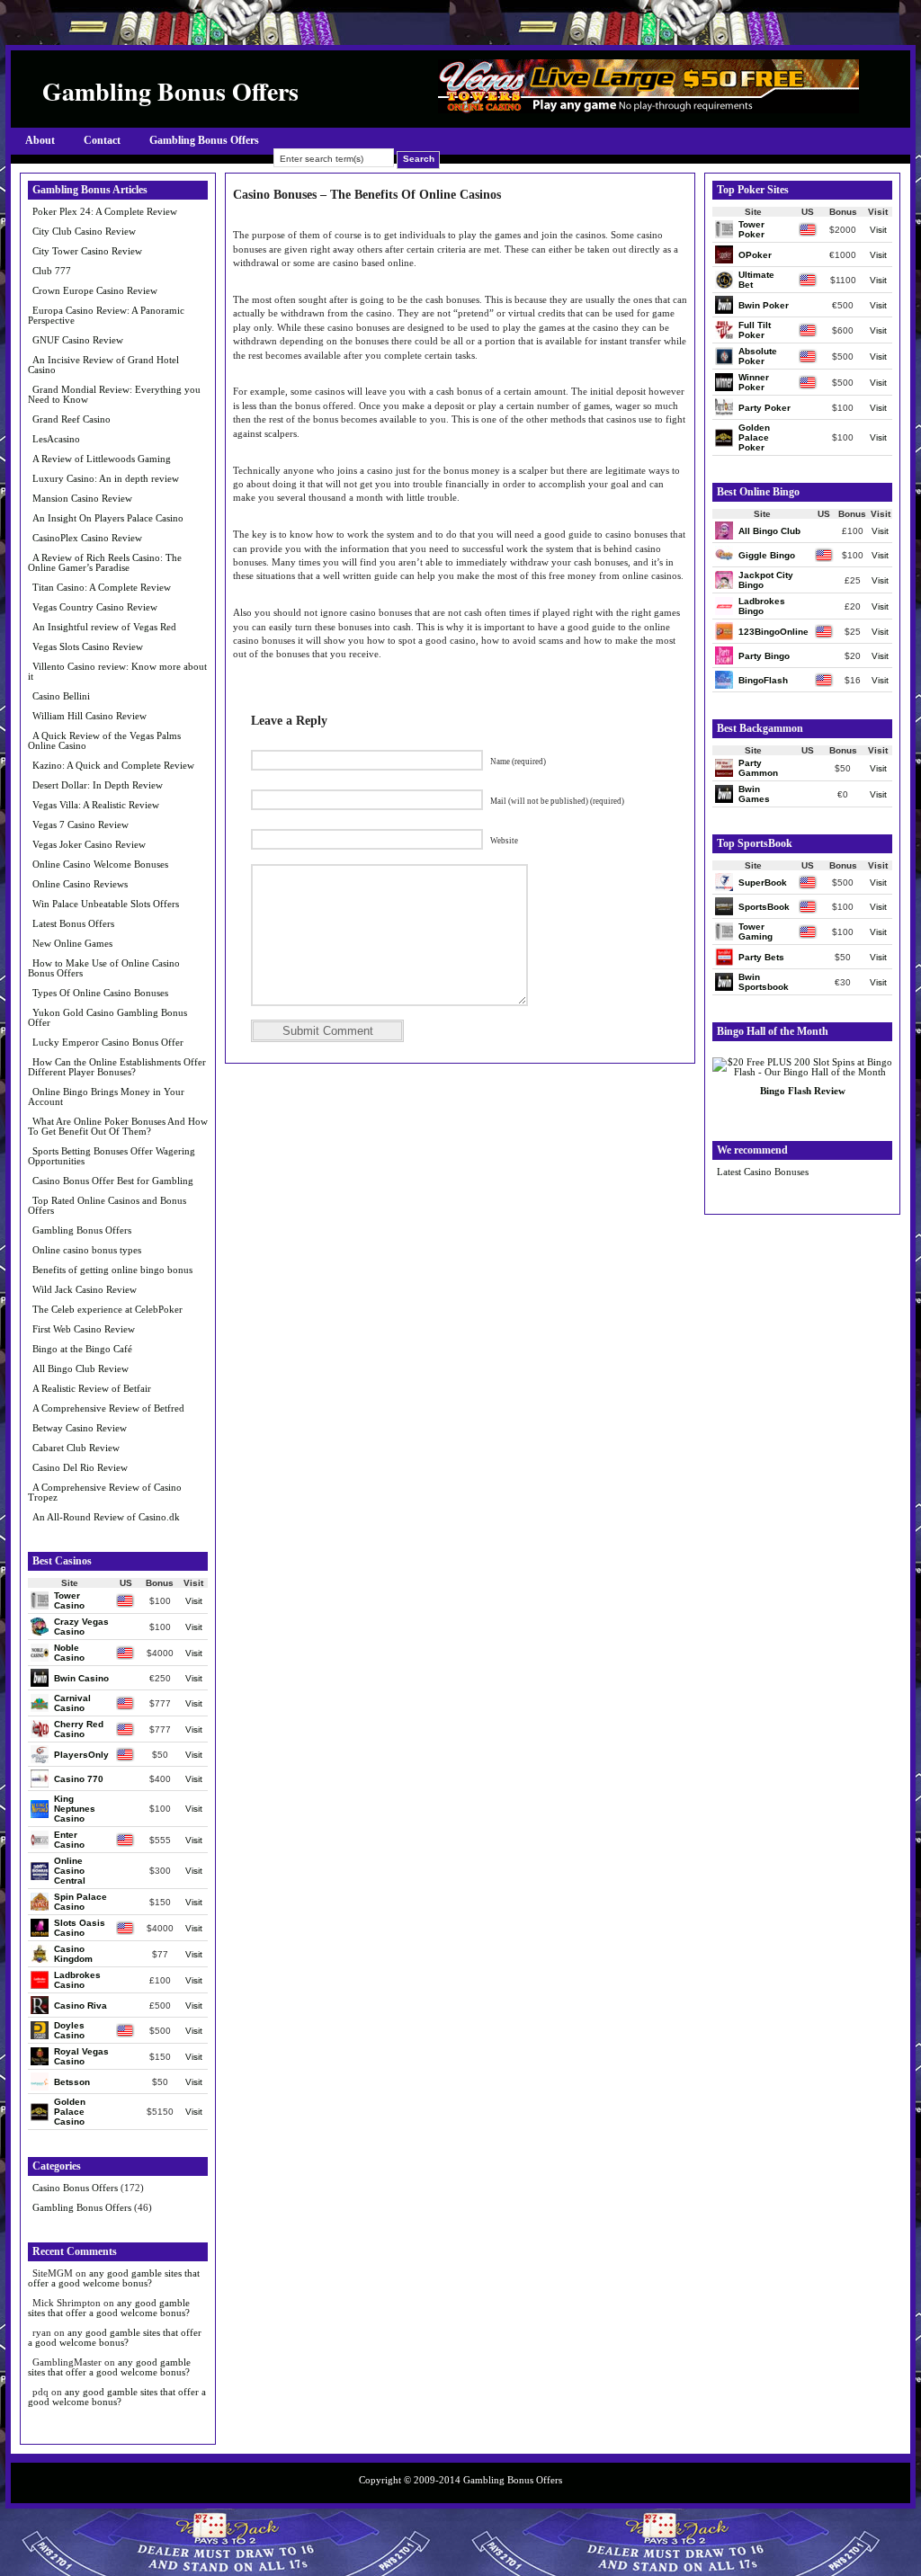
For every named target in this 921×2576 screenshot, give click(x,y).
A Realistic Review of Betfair (92, 1388)
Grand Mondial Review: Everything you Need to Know (114, 394)
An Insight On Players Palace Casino (108, 518)
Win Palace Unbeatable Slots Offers (106, 904)
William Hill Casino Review (89, 716)
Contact (102, 140)
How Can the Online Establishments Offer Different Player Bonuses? (117, 1067)
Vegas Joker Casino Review (89, 844)
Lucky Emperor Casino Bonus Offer (108, 1042)
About (40, 140)
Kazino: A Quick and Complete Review (113, 765)
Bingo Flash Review (803, 1091)
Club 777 (52, 271)
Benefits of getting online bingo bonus (112, 1270)
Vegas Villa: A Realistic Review (96, 805)
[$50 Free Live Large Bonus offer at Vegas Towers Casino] (648, 109)
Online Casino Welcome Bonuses (100, 864)
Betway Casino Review (80, 1428)
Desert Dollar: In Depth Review (98, 785)
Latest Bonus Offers (73, 923)
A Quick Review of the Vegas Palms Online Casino (104, 740)
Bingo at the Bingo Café (82, 1349)
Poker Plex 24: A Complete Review (105, 211)
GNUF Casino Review (78, 340)
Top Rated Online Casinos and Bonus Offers (107, 1205)
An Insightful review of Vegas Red (104, 627)
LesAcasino (56, 439)
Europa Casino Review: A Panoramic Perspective (106, 315)
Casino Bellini (61, 696)
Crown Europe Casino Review (95, 290)
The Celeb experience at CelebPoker (107, 1309)
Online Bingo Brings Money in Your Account (106, 1096)
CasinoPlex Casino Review (87, 538)
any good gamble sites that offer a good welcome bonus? (114, 2278)
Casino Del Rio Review (80, 1467)
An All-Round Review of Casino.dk (106, 1517)
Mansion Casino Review (82, 498)
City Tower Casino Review (87, 251)
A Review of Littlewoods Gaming (102, 459)
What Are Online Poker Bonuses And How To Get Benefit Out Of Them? (118, 1126)
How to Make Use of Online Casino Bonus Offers (104, 968)
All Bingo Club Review (80, 1368)
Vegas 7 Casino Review (80, 824)
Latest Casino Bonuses (763, 1172)
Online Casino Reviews (80, 884)
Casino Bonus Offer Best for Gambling (113, 1181)
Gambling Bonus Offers (204, 140)
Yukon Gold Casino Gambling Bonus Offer (107, 1017)
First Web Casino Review (84, 1329)
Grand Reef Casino (72, 419)
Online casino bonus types (87, 1250)
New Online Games (72, 943)
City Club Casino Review (84, 231)
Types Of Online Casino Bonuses (100, 993)
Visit (194, 1601)
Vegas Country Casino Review (95, 607)
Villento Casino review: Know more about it (117, 671)
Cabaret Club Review (76, 1448)
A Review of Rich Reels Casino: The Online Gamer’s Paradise (105, 562)
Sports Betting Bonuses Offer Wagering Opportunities (112, 1156)
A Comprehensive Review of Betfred (108, 1408)
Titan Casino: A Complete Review (102, 587)
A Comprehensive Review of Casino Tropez (105, 1492)
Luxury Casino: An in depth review (106, 478)
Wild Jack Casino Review (85, 1289)
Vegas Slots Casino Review (88, 646)
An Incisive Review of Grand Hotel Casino (103, 365)
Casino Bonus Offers (75, 2188)
